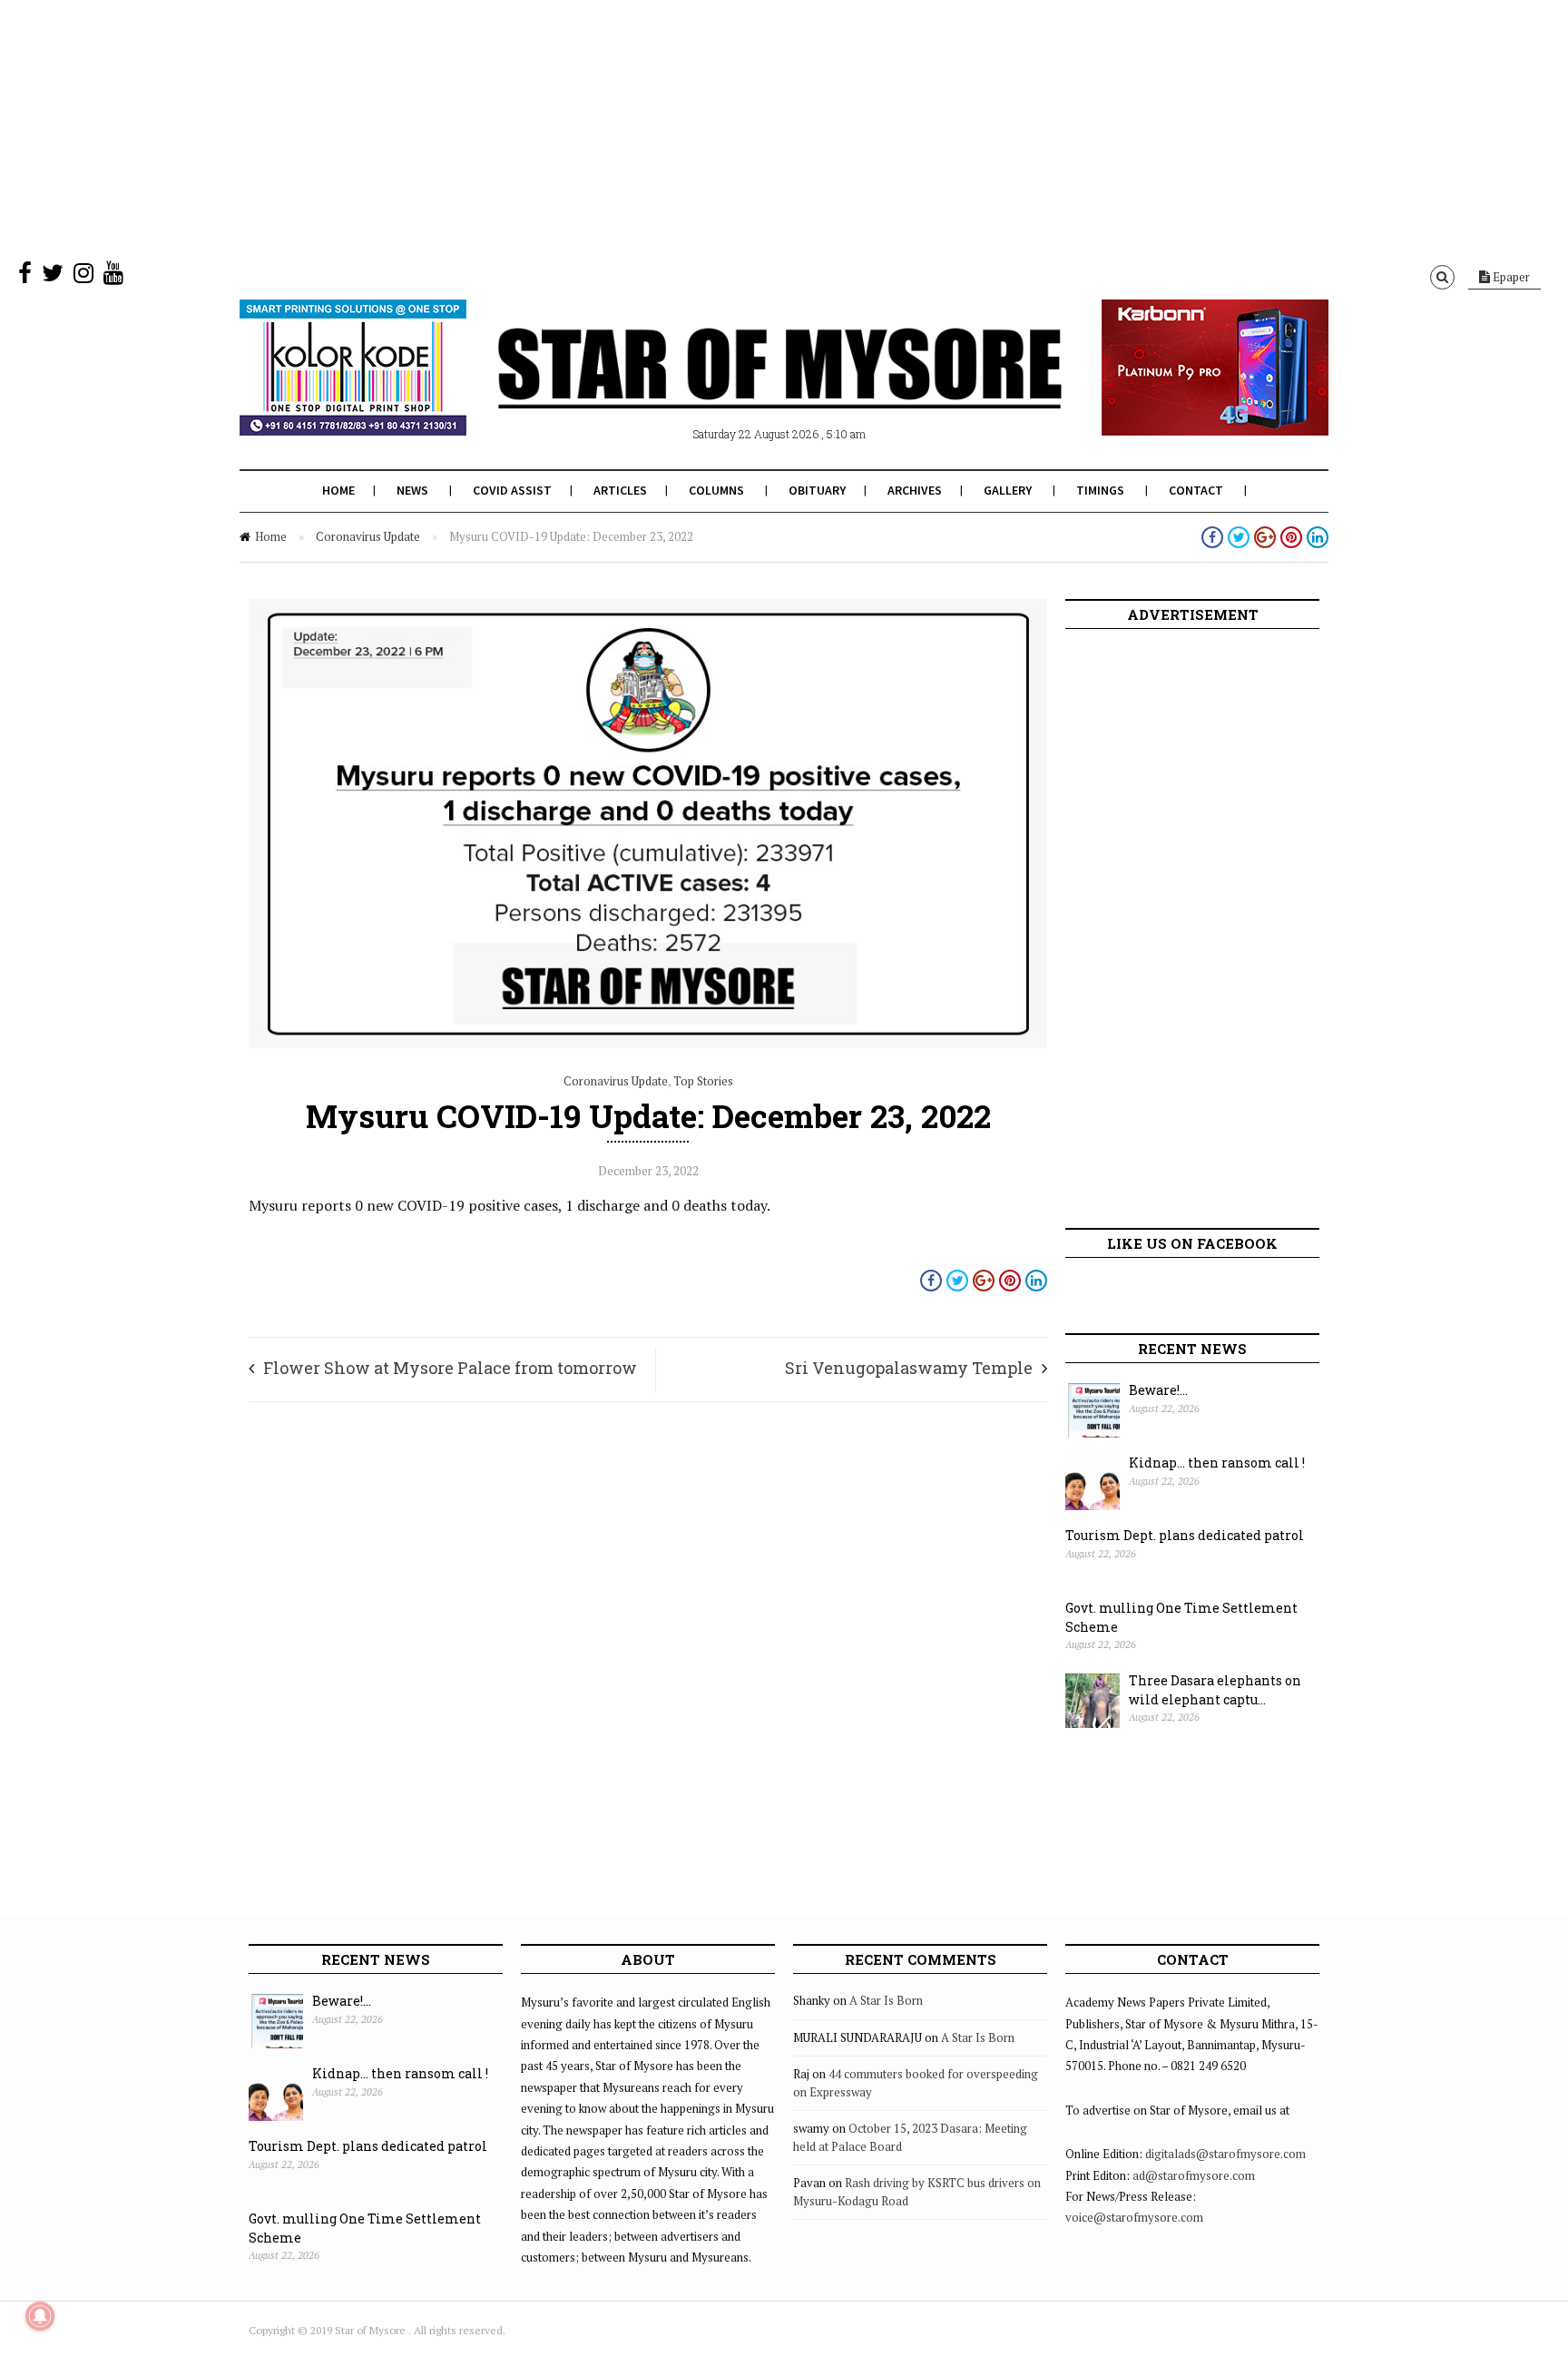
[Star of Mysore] (739, 389)
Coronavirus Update (368, 536)
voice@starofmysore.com (1134, 2217)
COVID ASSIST (512, 490)
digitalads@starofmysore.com (1225, 2154)
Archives (915, 490)
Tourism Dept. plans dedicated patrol (1185, 1535)
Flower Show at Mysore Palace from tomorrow (450, 1368)
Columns (716, 490)
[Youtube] (113, 277)
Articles (620, 490)
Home (338, 490)
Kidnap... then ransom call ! (1217, 1463)
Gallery (1008, 490)
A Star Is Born (886, 2000)
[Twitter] (53, 277)
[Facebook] (25, 277)
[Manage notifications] (40, 2316)
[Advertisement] (544, 127)
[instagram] (83, 277)
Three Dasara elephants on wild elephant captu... (1215, 1690)
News (412, 490)
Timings (1100, 490)
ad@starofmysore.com (1194, 2175)
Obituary (817, 490)
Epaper (1510, 277)
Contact (1196, 490)
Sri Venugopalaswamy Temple (909, 1368)
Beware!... (1158, 1390)
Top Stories (703, 1081)
